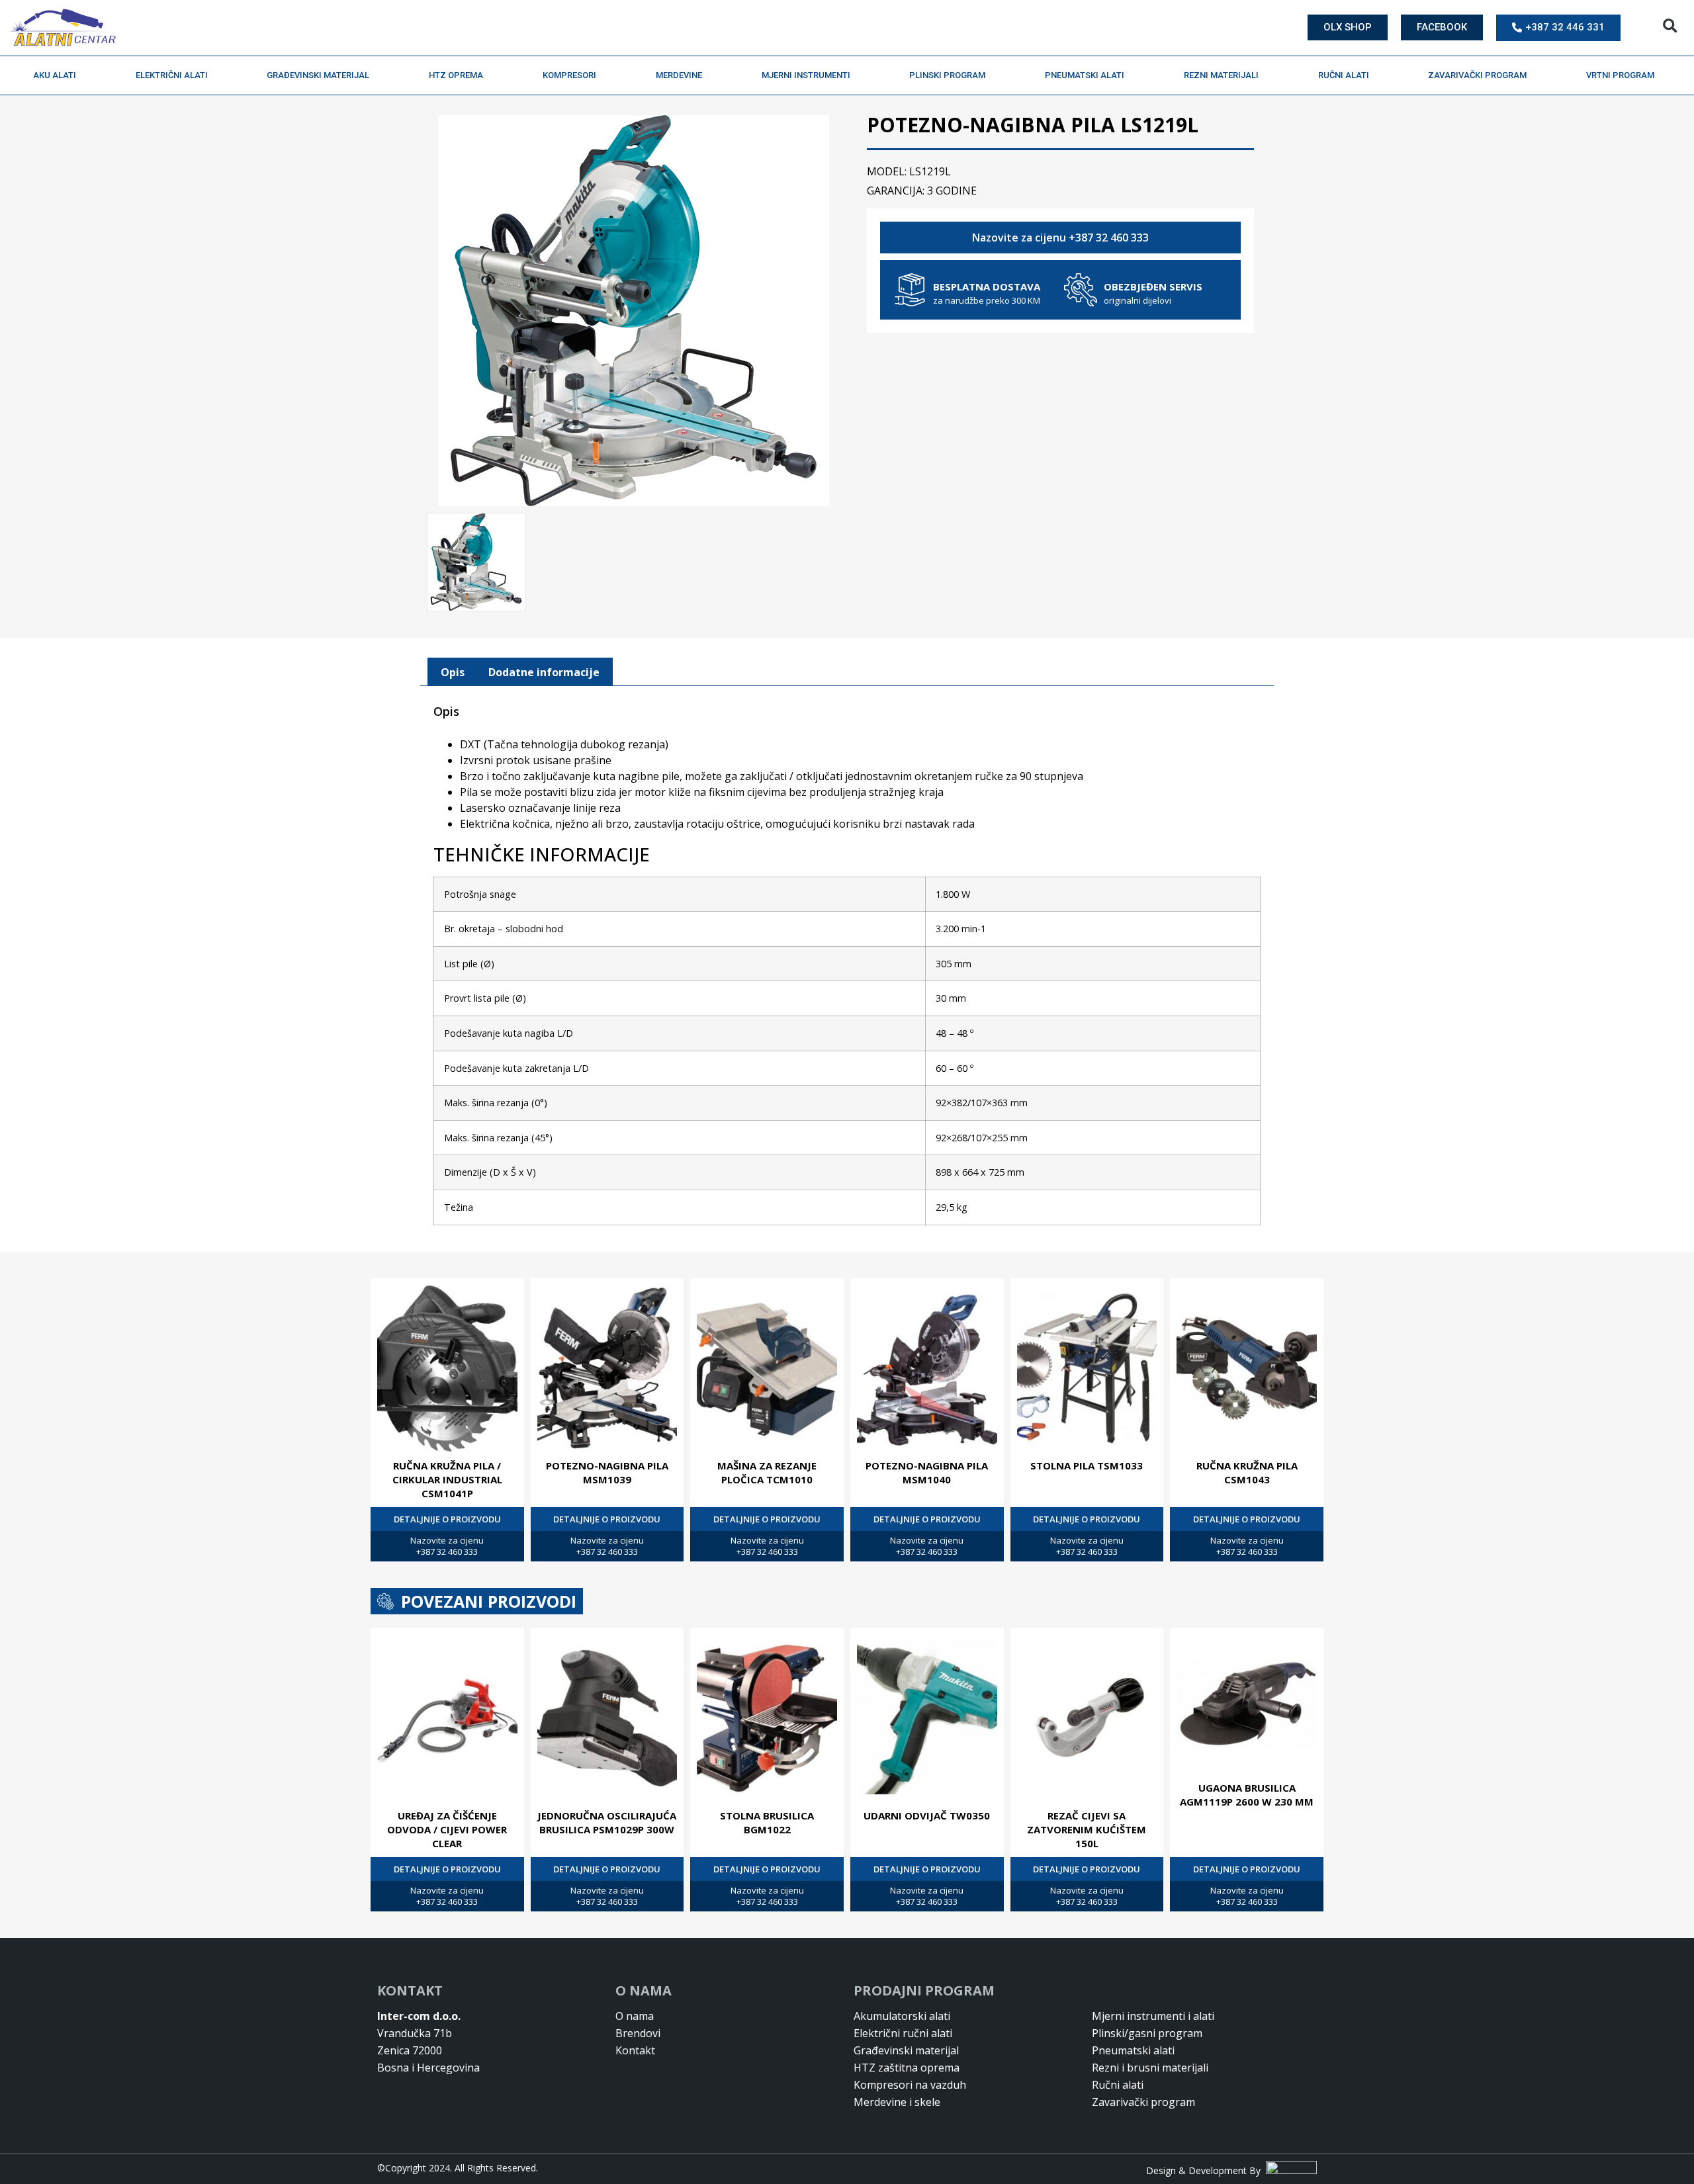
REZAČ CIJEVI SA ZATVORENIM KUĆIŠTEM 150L (1087, 1829)
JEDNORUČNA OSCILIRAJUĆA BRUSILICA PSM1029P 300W (607, 1822)
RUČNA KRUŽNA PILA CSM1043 (1247, 1472)
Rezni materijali (1221, 75)
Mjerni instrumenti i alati (1153, 2016)
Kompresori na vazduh (910, 2085)
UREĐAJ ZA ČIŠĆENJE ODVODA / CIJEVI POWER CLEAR (447, 1829)
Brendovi (638, 2033)
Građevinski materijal (318, 75)
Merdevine (679, 75)
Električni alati (172, 75)
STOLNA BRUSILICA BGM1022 (767, 1822)
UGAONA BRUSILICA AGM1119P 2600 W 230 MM (1247, 1795)
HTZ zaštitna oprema (907, 2068)
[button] (1670, 26)
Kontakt (635, 2050)
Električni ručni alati (903, 2033)
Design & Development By (1206, 2170)
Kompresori (569, 75)
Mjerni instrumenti (806, 75)
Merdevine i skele (897, 2102)
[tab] (453, 672)
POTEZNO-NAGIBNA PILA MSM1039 (607, 1472)
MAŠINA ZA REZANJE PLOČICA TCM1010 (767, 1472)
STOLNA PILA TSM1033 (1087, 1465)
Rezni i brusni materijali (1150, 2068)
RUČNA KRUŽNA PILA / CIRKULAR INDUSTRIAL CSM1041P (447, 1479)
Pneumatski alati (1085, 75)
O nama (635, 2016)
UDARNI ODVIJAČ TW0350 (927, 1815)
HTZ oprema (456, 75)
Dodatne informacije (544, 672)
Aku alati (55, 75)
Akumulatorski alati (902, 2016)
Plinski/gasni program (1147, 2033)
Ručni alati (1344, 75)
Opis (453, 672)
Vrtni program (1620, 75)
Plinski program (947, 75)
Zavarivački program (1477, 75)
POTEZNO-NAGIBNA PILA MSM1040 (927, 1472)
